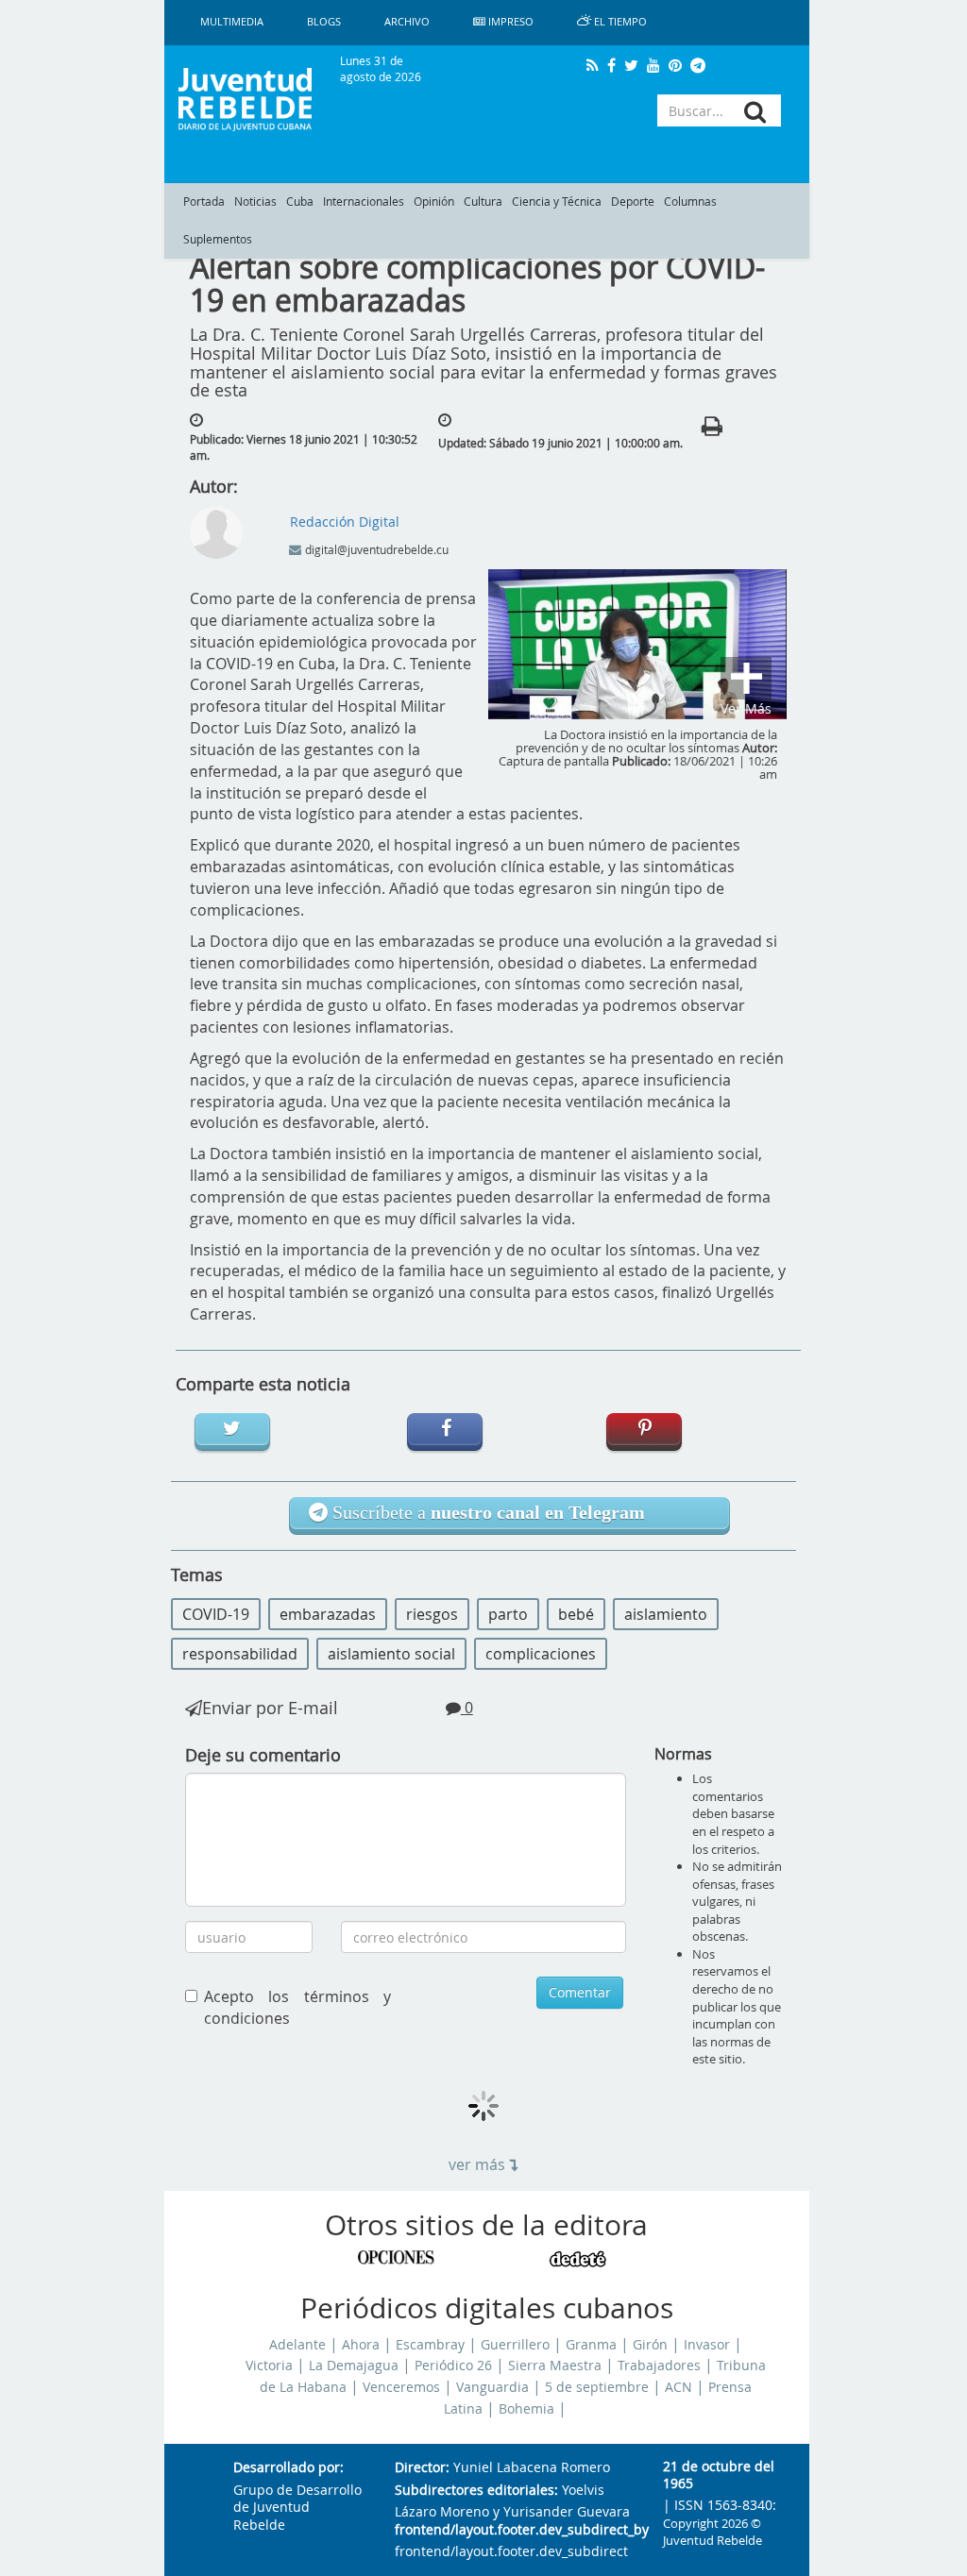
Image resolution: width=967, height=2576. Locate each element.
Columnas (690, 202)
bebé (576, 1614)
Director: (422, 2468)
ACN (679, 2387)
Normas (683, 1754)
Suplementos (218, 239)
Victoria (269, 2366)
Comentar (580, 1992)
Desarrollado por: (288, 2468)
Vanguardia (492, 2387)
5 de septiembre (597, 2387)
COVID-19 (216, 1614)
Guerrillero (515, 2345)
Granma (591, 2345)
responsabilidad (240, 1654)
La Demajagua (354, 2366)
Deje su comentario (263, 1755)
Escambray (430, 2345)
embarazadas (328, 1614)
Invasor (707, 2345)
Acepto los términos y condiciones (297, 2007)
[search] (755, 112)
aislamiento (666, 1614)
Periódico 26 (453, 2366)
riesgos (432, 1614)
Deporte (633, 202)
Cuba (300, 202)
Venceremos (401, 2387)
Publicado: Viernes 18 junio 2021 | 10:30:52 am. (304, 447)
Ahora (361, 2345)
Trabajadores (659, 2366)
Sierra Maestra (555, 2366)
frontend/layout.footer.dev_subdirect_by (514, 2530)
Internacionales (364, 202)
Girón (650, 2345)
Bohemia (526, 2409)
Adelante (297, 2345)
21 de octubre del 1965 (719, 2475)
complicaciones (541, 1654)
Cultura (483, 202)
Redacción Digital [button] (345, 522)
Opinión (434, 202)
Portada (204, 202)
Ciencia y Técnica (557, 202)
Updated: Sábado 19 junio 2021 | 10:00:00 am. (560, 443)
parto (508, 1614)
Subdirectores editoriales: (476, 2491)
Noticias (255, 202)
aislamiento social (391, 1654)
